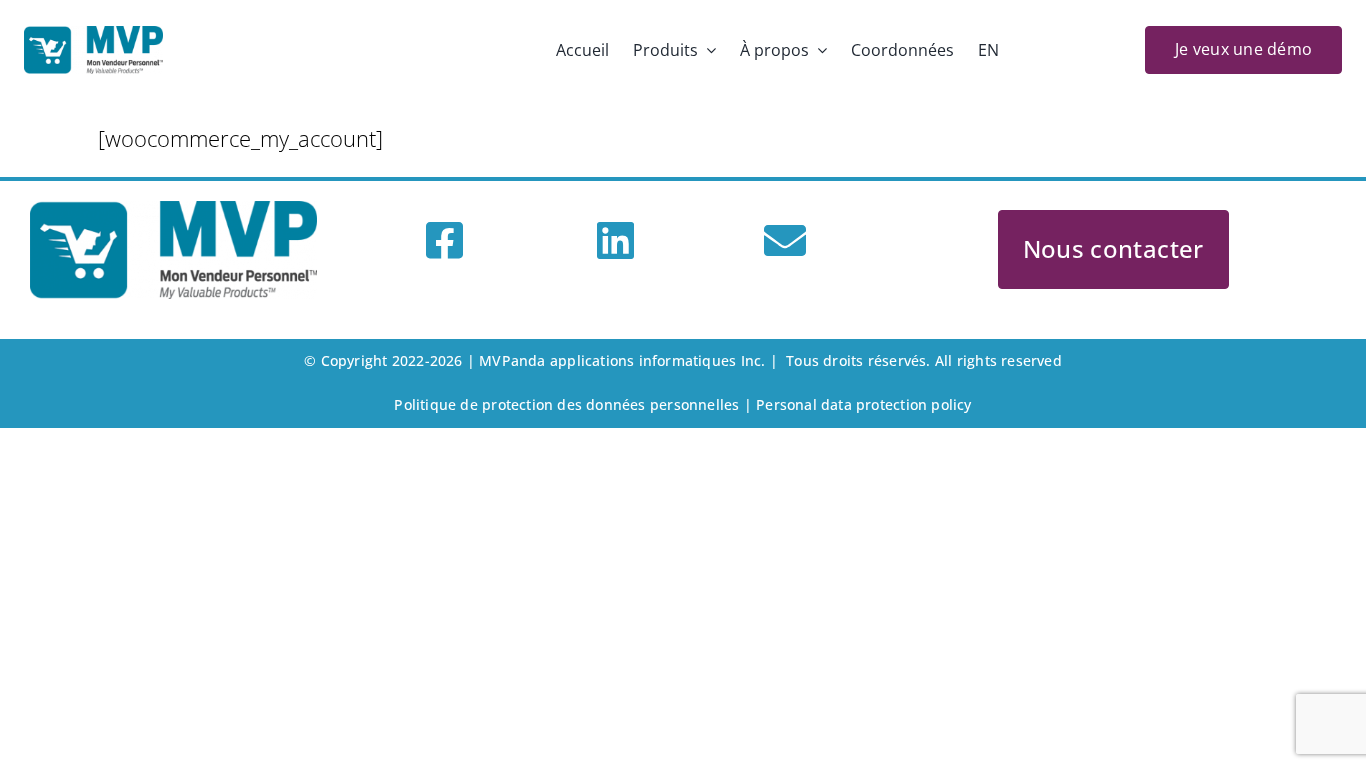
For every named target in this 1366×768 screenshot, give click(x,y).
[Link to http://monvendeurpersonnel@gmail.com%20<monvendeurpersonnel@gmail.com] (785, 240)
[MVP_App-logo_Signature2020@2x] (93, 37)
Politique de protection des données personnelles (566, 404)
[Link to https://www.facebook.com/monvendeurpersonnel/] (444, 240)
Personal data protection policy (864, 404)
